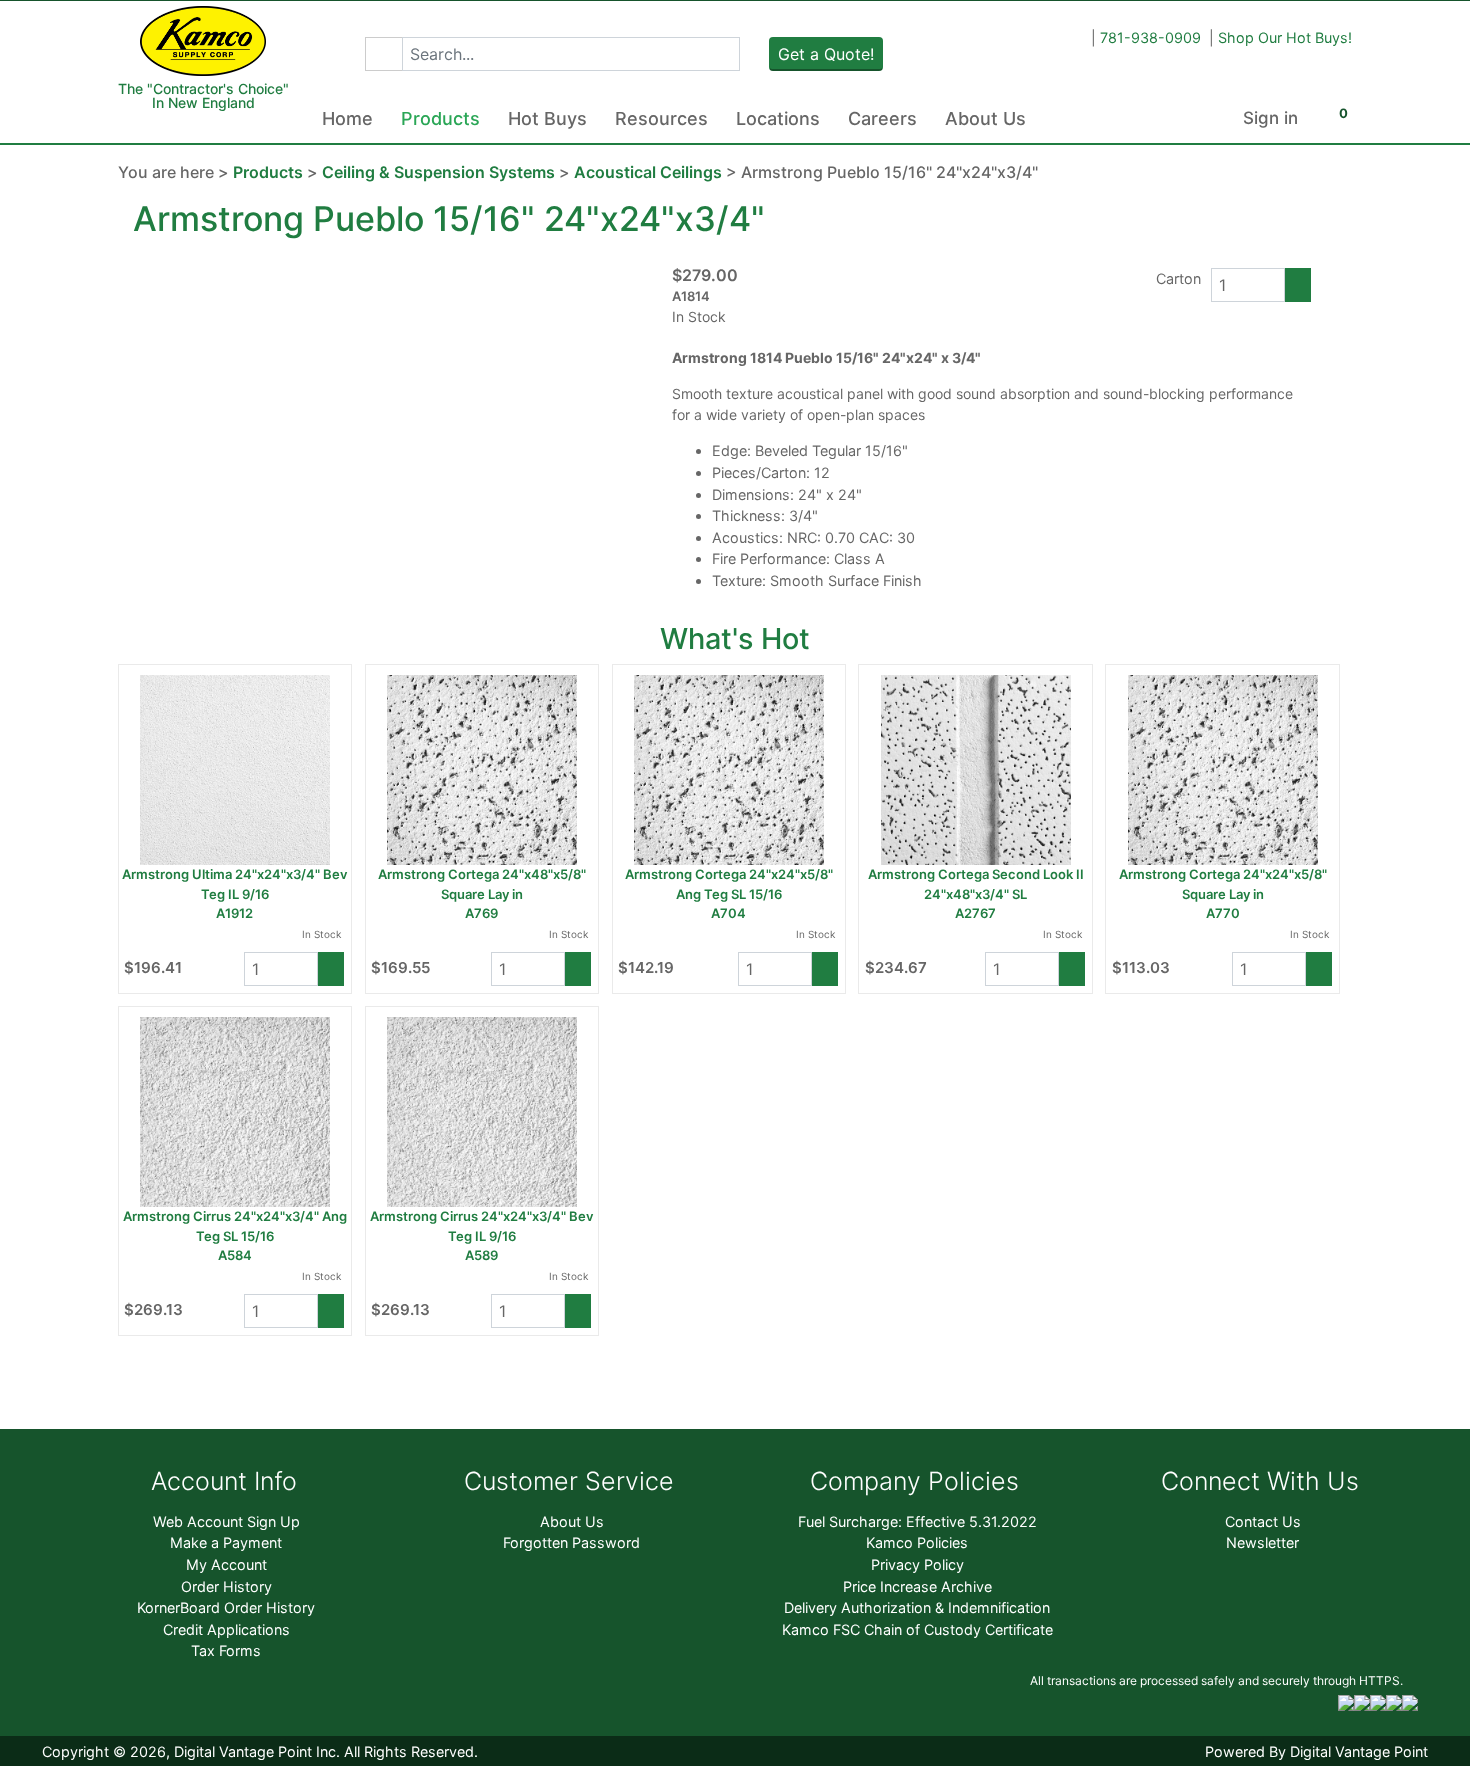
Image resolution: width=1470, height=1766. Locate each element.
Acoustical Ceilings (648, 172)
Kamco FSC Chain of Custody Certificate (917, 1629)
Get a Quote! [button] (826, 54)
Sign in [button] (1270, 118)
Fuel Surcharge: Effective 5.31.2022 (917, 1521)
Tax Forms (226, 1650)
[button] (383, 54)
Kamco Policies (917, 1542)
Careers (882, 118)
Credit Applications (226, 1629)
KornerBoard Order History (226, 1607)
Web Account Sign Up (226, 1521)
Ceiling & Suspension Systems (438, 172)
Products (440, 118)
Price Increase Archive (917, 1586)
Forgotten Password (571, 1542)
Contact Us (1263, 1521)
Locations (778, 118)
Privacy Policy (917, 1564)
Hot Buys (547, 118)
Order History (226, 1586)
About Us (985, 118)
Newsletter (1262, 1542)
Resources (661, 118)
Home (347, 118)
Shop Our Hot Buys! (1285, 37)
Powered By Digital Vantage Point (1316, 1751)
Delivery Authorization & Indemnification (917, 1607)
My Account (226, 1564)
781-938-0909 (1150, 37)
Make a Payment (226, 1542)
